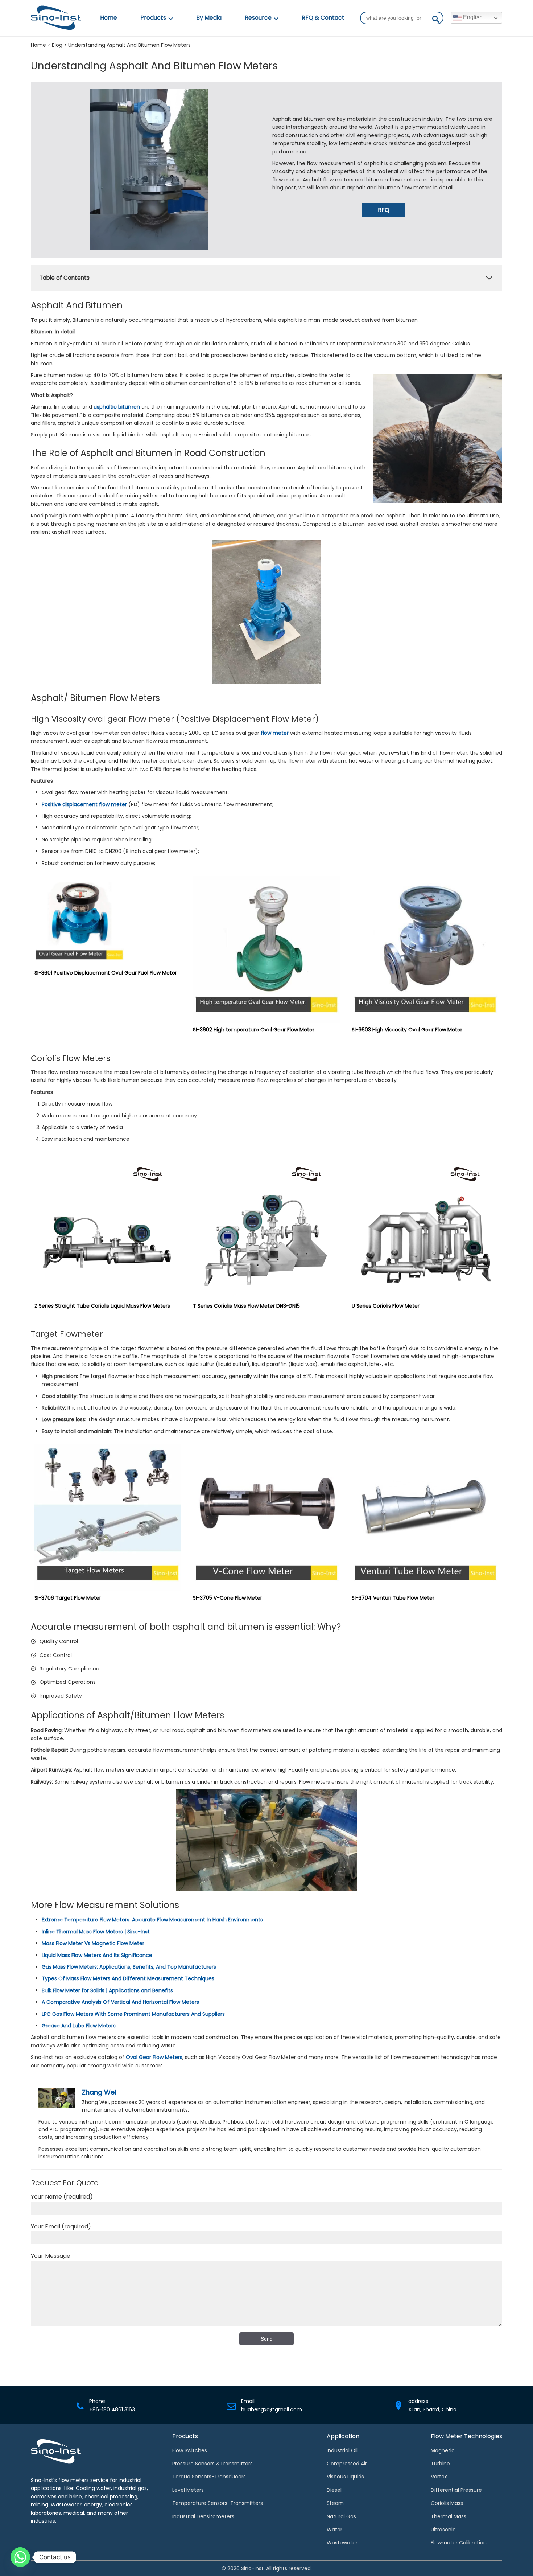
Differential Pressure (456, 2490)
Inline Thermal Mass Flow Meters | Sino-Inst (96, 1932)
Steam (335, 2503)
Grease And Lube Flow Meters (79, 2026)
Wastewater (342, 2543)
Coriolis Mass (447, 2503)
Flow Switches (190, 2450)
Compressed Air (347, 2464)
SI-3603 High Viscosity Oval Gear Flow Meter (407, 1030)
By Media (209, 18)
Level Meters (188, 2490)
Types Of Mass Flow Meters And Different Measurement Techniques (128, 1978)
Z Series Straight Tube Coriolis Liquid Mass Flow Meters (102, 1306)
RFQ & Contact (323, 18)
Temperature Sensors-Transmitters (218, 2503)
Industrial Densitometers (203, 2516)
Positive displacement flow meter (84, 804)
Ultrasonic (443, 2530)
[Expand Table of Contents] (489, 278)
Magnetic (443, 2450)
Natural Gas (341, 2516)
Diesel (334, 2490)
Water (334, 2530)
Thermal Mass (449, 2516)
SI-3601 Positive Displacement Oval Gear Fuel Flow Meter (106, 973)
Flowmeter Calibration (459, 2543)
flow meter (275, 733)
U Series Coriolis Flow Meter (386, 1306)
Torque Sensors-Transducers (209, 2477)
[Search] (436, 21)
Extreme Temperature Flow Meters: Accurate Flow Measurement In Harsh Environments (152, 1920)
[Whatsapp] (20, 2557)
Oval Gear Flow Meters (154, 2057)
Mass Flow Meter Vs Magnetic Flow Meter (93, 1943)
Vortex (439, 2477)
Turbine (440, 2464)
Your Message (51, 2256)
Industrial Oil (342, 2450)
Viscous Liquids (345, 2477)
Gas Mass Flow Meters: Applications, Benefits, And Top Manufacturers (129, 1967)
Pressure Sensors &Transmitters (212, 2464)
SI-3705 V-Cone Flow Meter (228, 1598)
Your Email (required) (61, 2226)
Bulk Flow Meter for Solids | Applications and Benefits (107, 1990)
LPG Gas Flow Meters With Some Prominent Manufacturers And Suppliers (133, 2014)
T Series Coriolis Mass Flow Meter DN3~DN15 (246, 1306)
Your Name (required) (62, 2197)
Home (109, 18)
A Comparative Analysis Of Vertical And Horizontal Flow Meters (120, 2002)
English (472, 17)
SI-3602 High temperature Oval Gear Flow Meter (254, 1030)
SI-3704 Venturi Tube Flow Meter (393, 1598)
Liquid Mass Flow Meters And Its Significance (97, 1955)
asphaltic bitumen (117, 407)
